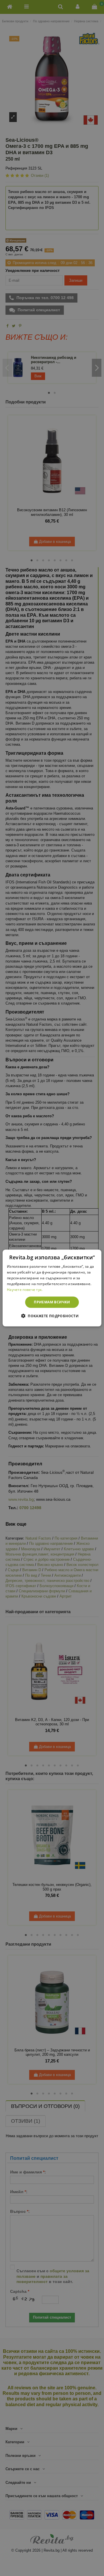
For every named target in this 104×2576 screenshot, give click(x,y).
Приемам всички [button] (52, 1302)
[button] (52, 1316)
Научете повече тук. (25, 1289)
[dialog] (52, 1288)
